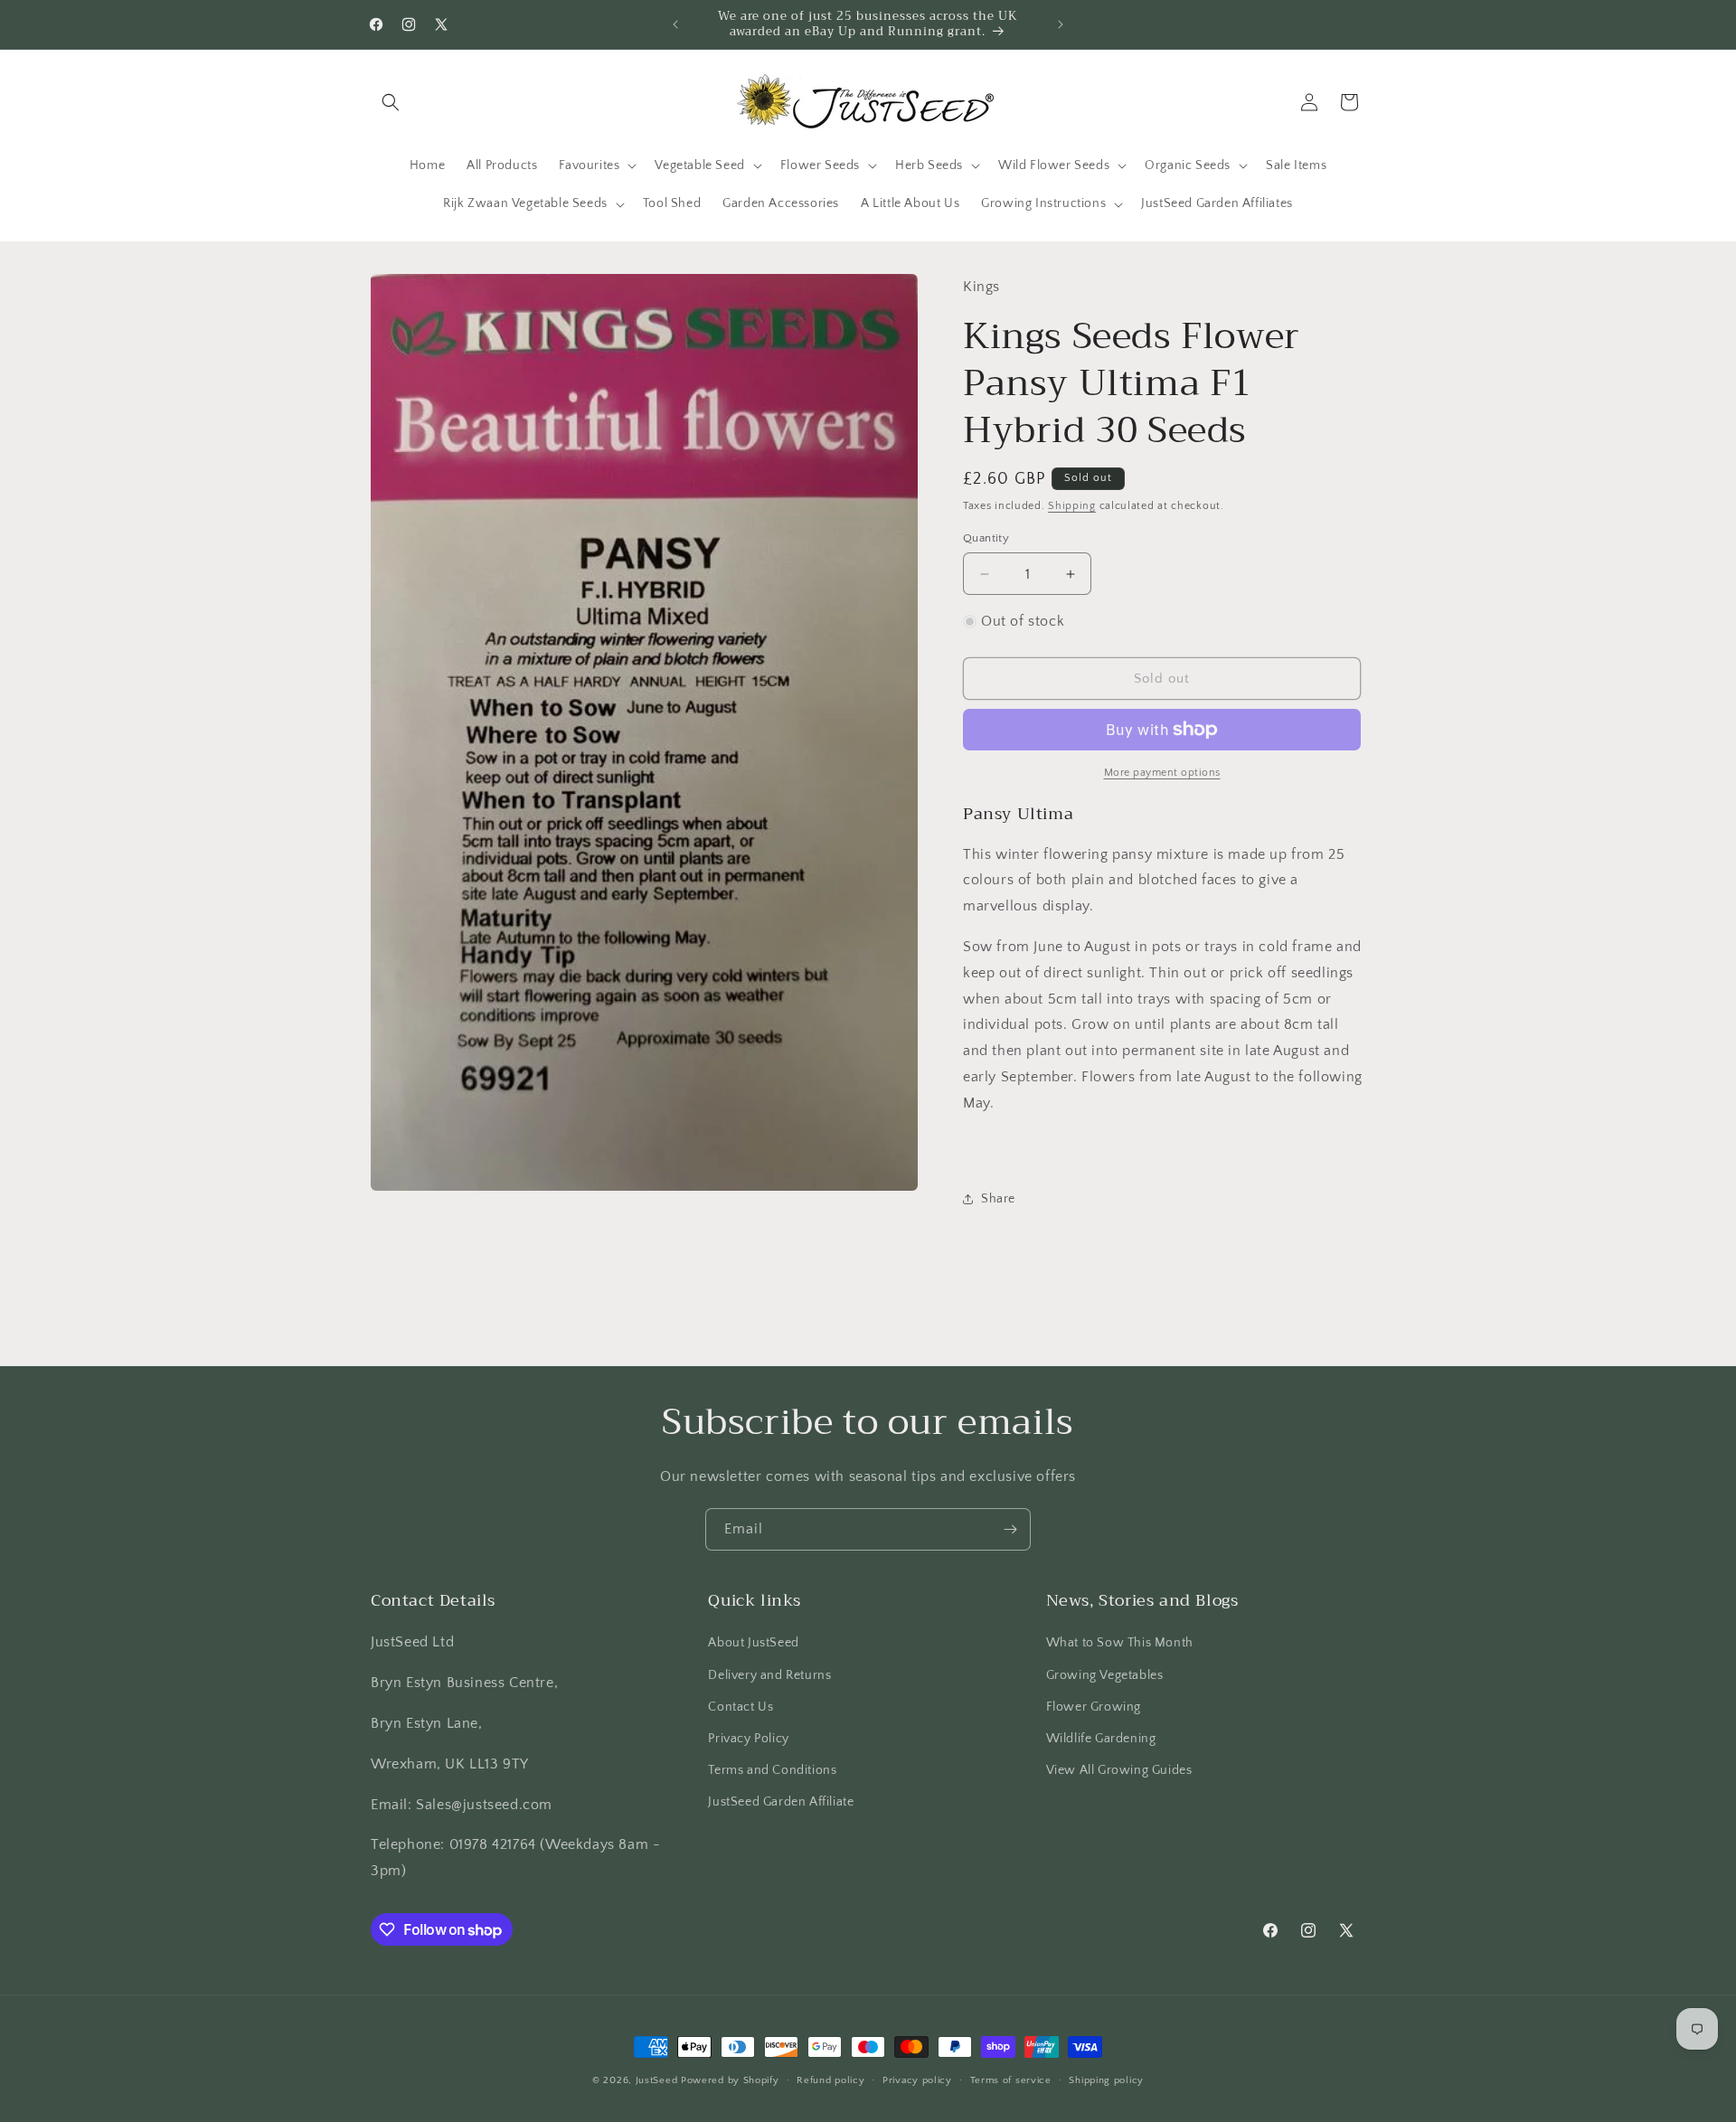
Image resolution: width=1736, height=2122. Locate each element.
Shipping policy (1106, 2080)
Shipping (1072, 506)
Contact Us (741, 1707)
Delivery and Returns (769, 1675)
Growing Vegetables (1105, 1675)
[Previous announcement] (675, 24)
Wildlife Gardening (1101, 1739)
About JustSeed (753, 1643)
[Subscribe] (1010, 1529)
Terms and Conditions (772, 1770)
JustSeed (657, 2080)
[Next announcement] (1061, 24)
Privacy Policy (748, 1739)
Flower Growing (1094, 1707)
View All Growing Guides (1119, 1770)
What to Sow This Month (1120, 1643)
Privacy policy (917, 2080)
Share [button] (998, 1199)
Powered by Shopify (730, 2080)
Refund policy (830, 2080)
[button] (391, 102)
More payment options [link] (1162, 773)
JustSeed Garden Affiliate (781, 1802)
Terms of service (1011, 2080)
